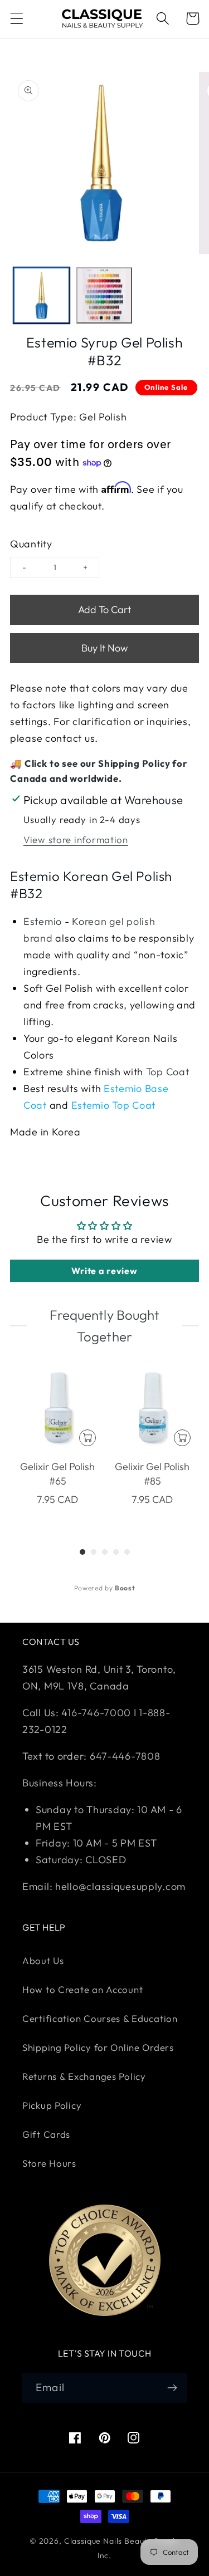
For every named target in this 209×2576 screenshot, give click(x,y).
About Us (43, 1960)
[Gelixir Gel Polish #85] (152, 1408)
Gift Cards (46, 2134)
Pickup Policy (52, 2105)
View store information (76, 839)
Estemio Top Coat (114, 1105)
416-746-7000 (96, 1713)
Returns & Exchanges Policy (84, 2076)
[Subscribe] (172, 2388)
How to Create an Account (82, 1989)
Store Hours (49, 2163)
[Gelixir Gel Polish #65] (57, 1408)
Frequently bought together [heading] (104, 1325)
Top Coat (168, 1072)
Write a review (104, 1271)
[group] (57, 1443)
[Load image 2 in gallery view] (104, 295)
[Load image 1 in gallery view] (42, 295)
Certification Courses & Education (100, 2018)
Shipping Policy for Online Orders (98, 2047)
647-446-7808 (125, 1756)
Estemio (43, 921)
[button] (17, 19)
